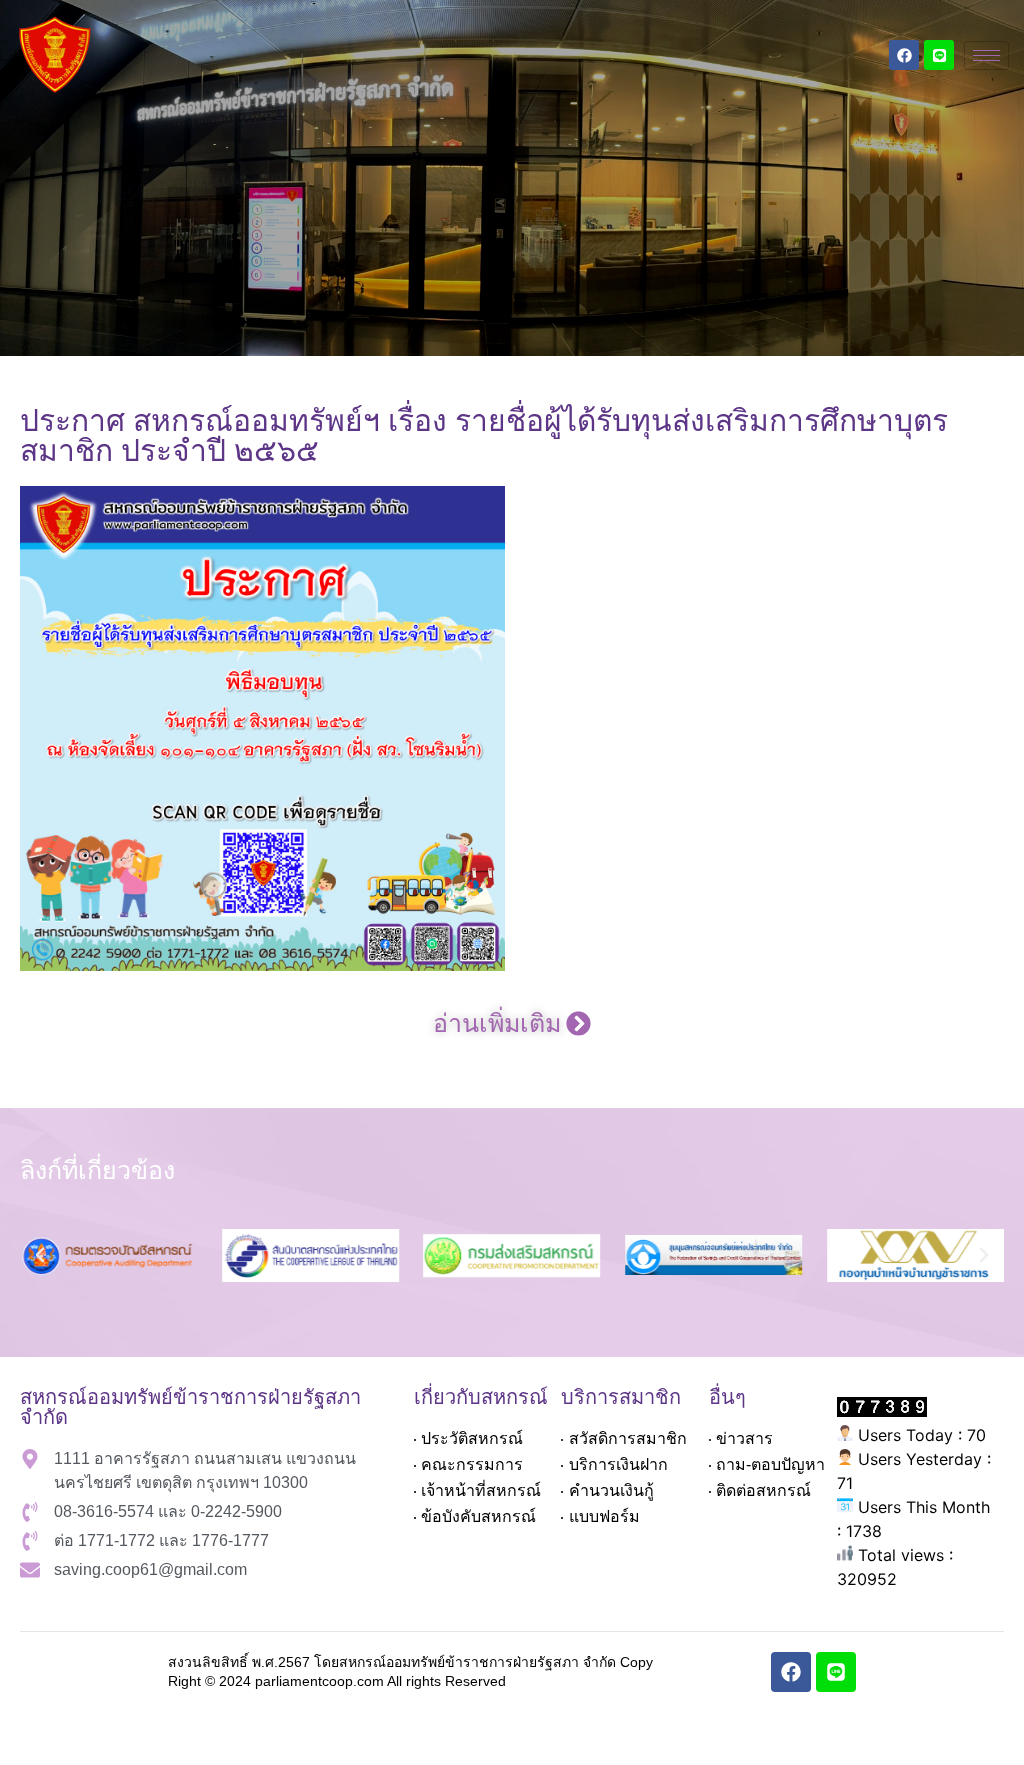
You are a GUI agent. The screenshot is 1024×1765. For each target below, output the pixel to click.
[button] (512, 1023)
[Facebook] (904, 55)
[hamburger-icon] (986, 55)
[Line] (939, 55)
